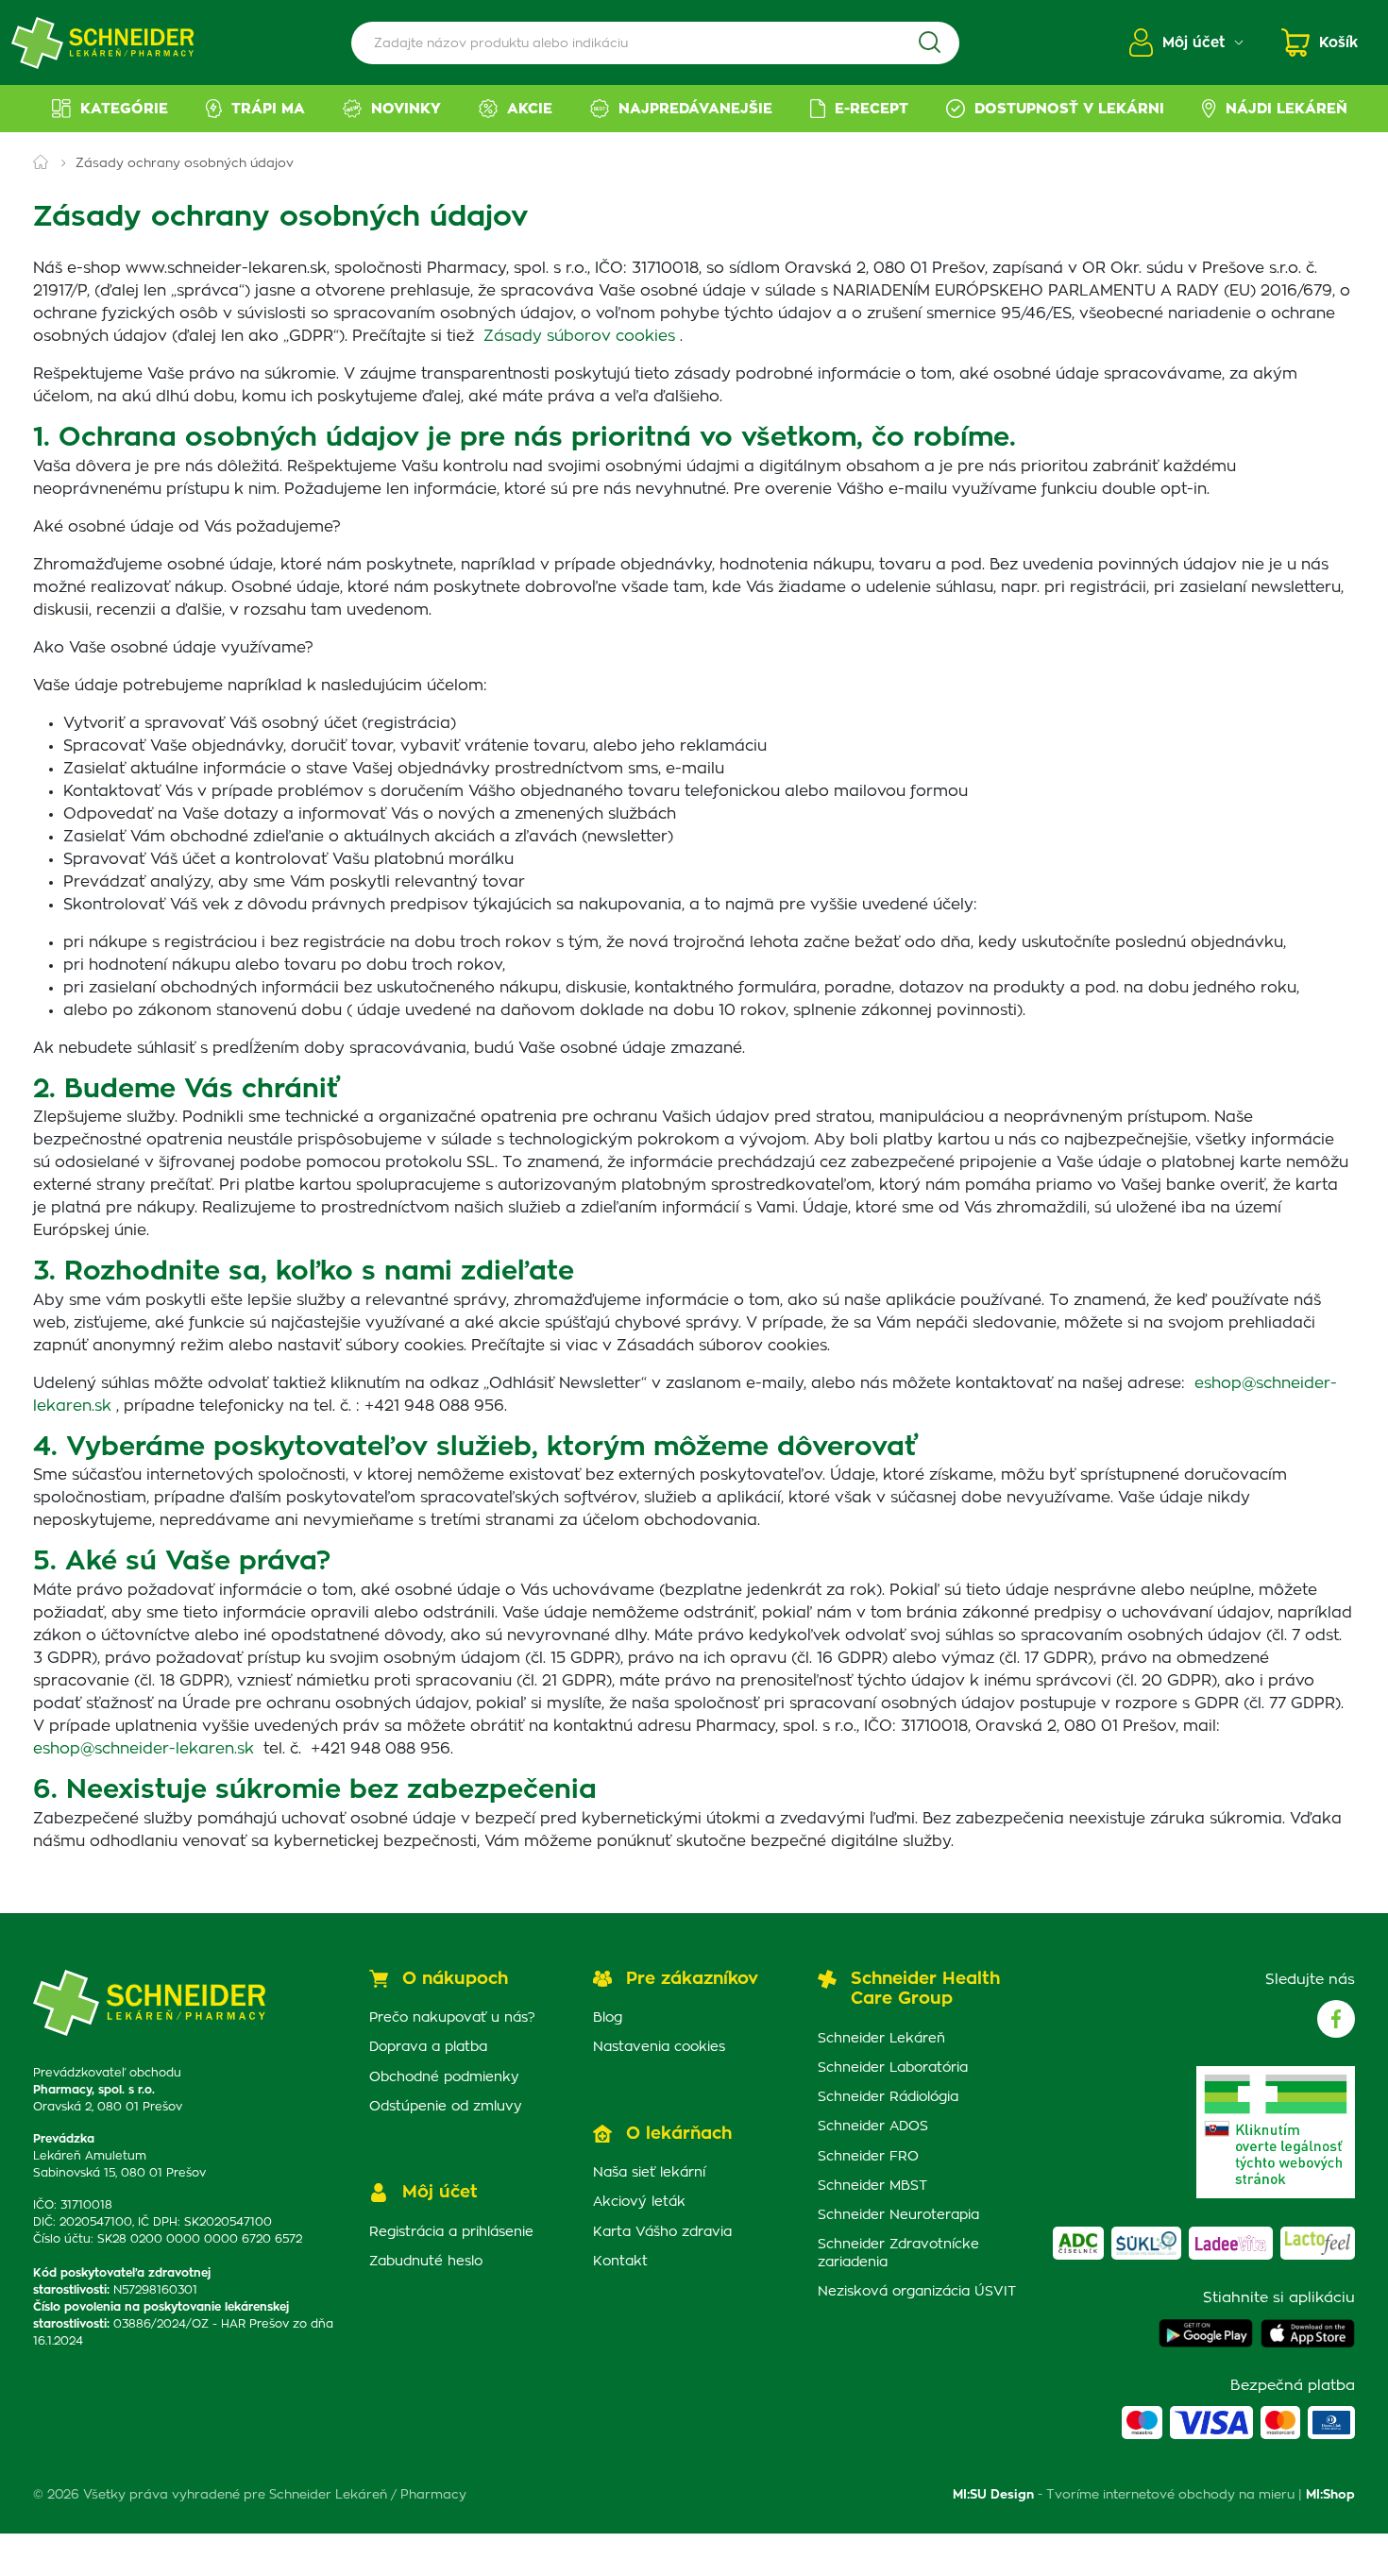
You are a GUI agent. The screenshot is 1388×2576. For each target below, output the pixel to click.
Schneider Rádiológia (888, 2097)
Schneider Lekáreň (881, 2039)
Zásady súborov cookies (579, 336)
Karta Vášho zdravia (662, 2232)
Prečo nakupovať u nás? (452, 2018)
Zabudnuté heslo (426, 2262)
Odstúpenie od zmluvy (446, 2107)
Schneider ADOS (873, 2127)
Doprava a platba (428, 2047)
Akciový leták (639, 2202)
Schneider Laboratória (893, 2068)
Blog (608, 2018)
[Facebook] (1336, 2019)
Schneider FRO (868, 2157)
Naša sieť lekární (649, 2173)
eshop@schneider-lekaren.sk (144, 1749)
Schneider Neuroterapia (898, 2215)
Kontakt (620, 2262)
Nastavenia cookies (659, 2047)
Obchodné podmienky (444, 2077)
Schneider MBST (872, 2186)
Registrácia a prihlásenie (451, 2232)
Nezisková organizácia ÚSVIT (917, 2292)
